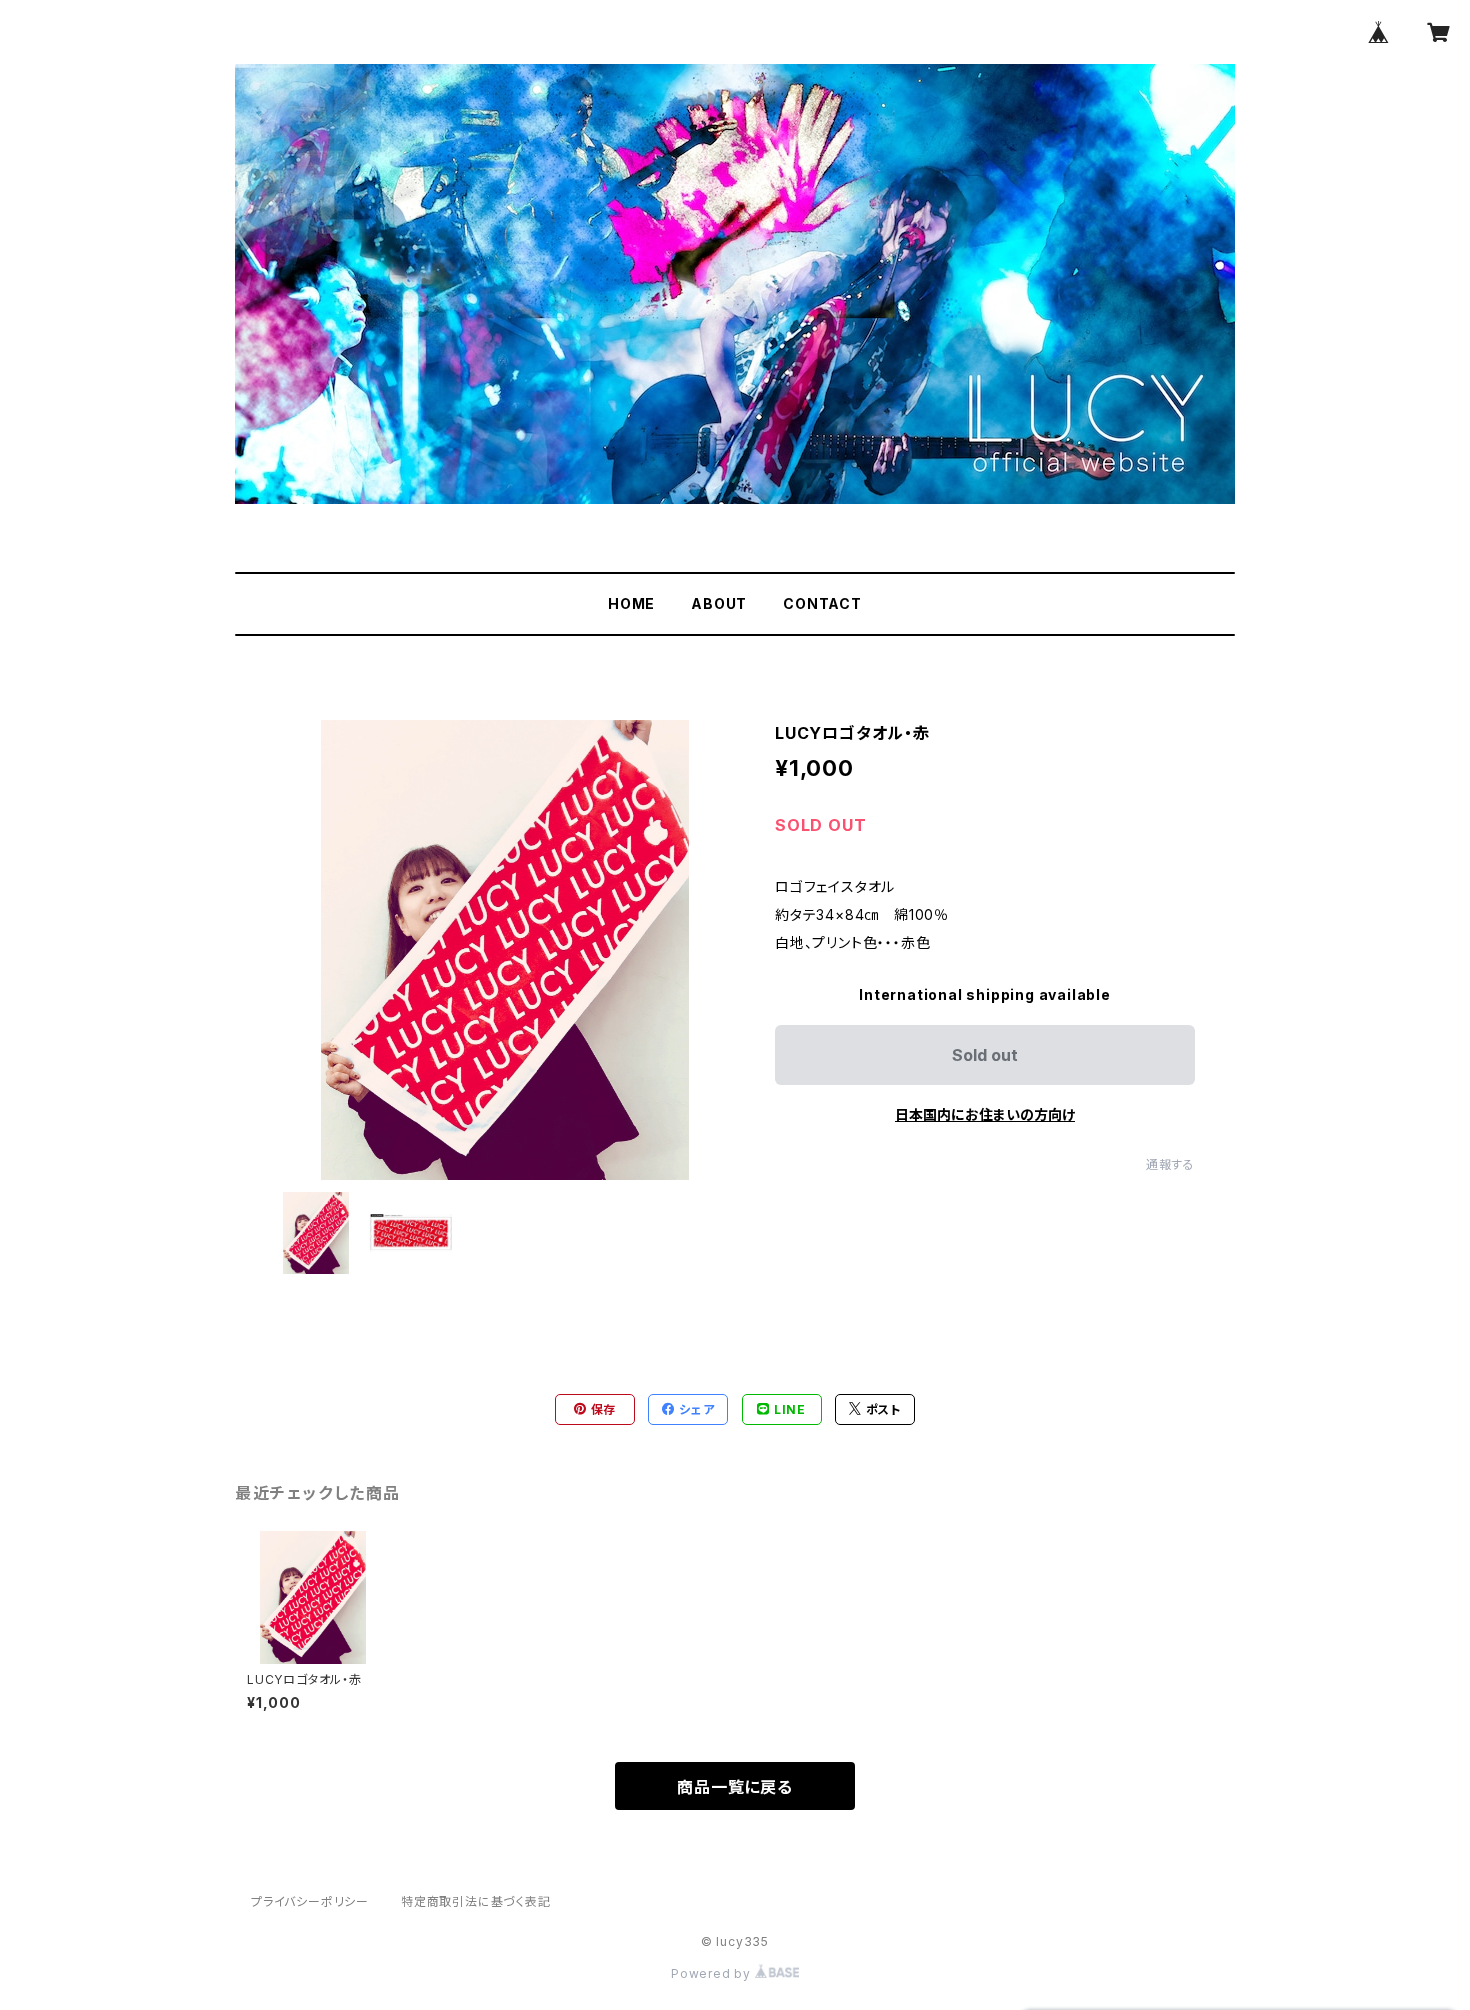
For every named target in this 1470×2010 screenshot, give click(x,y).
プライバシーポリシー (310, 1901)
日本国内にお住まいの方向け (985, 1114)
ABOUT (719, 603)
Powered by (713, 1973)
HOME (631, 603)
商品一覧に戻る (735, 1787)
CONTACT (822, 603)
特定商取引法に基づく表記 (476, 1901)
